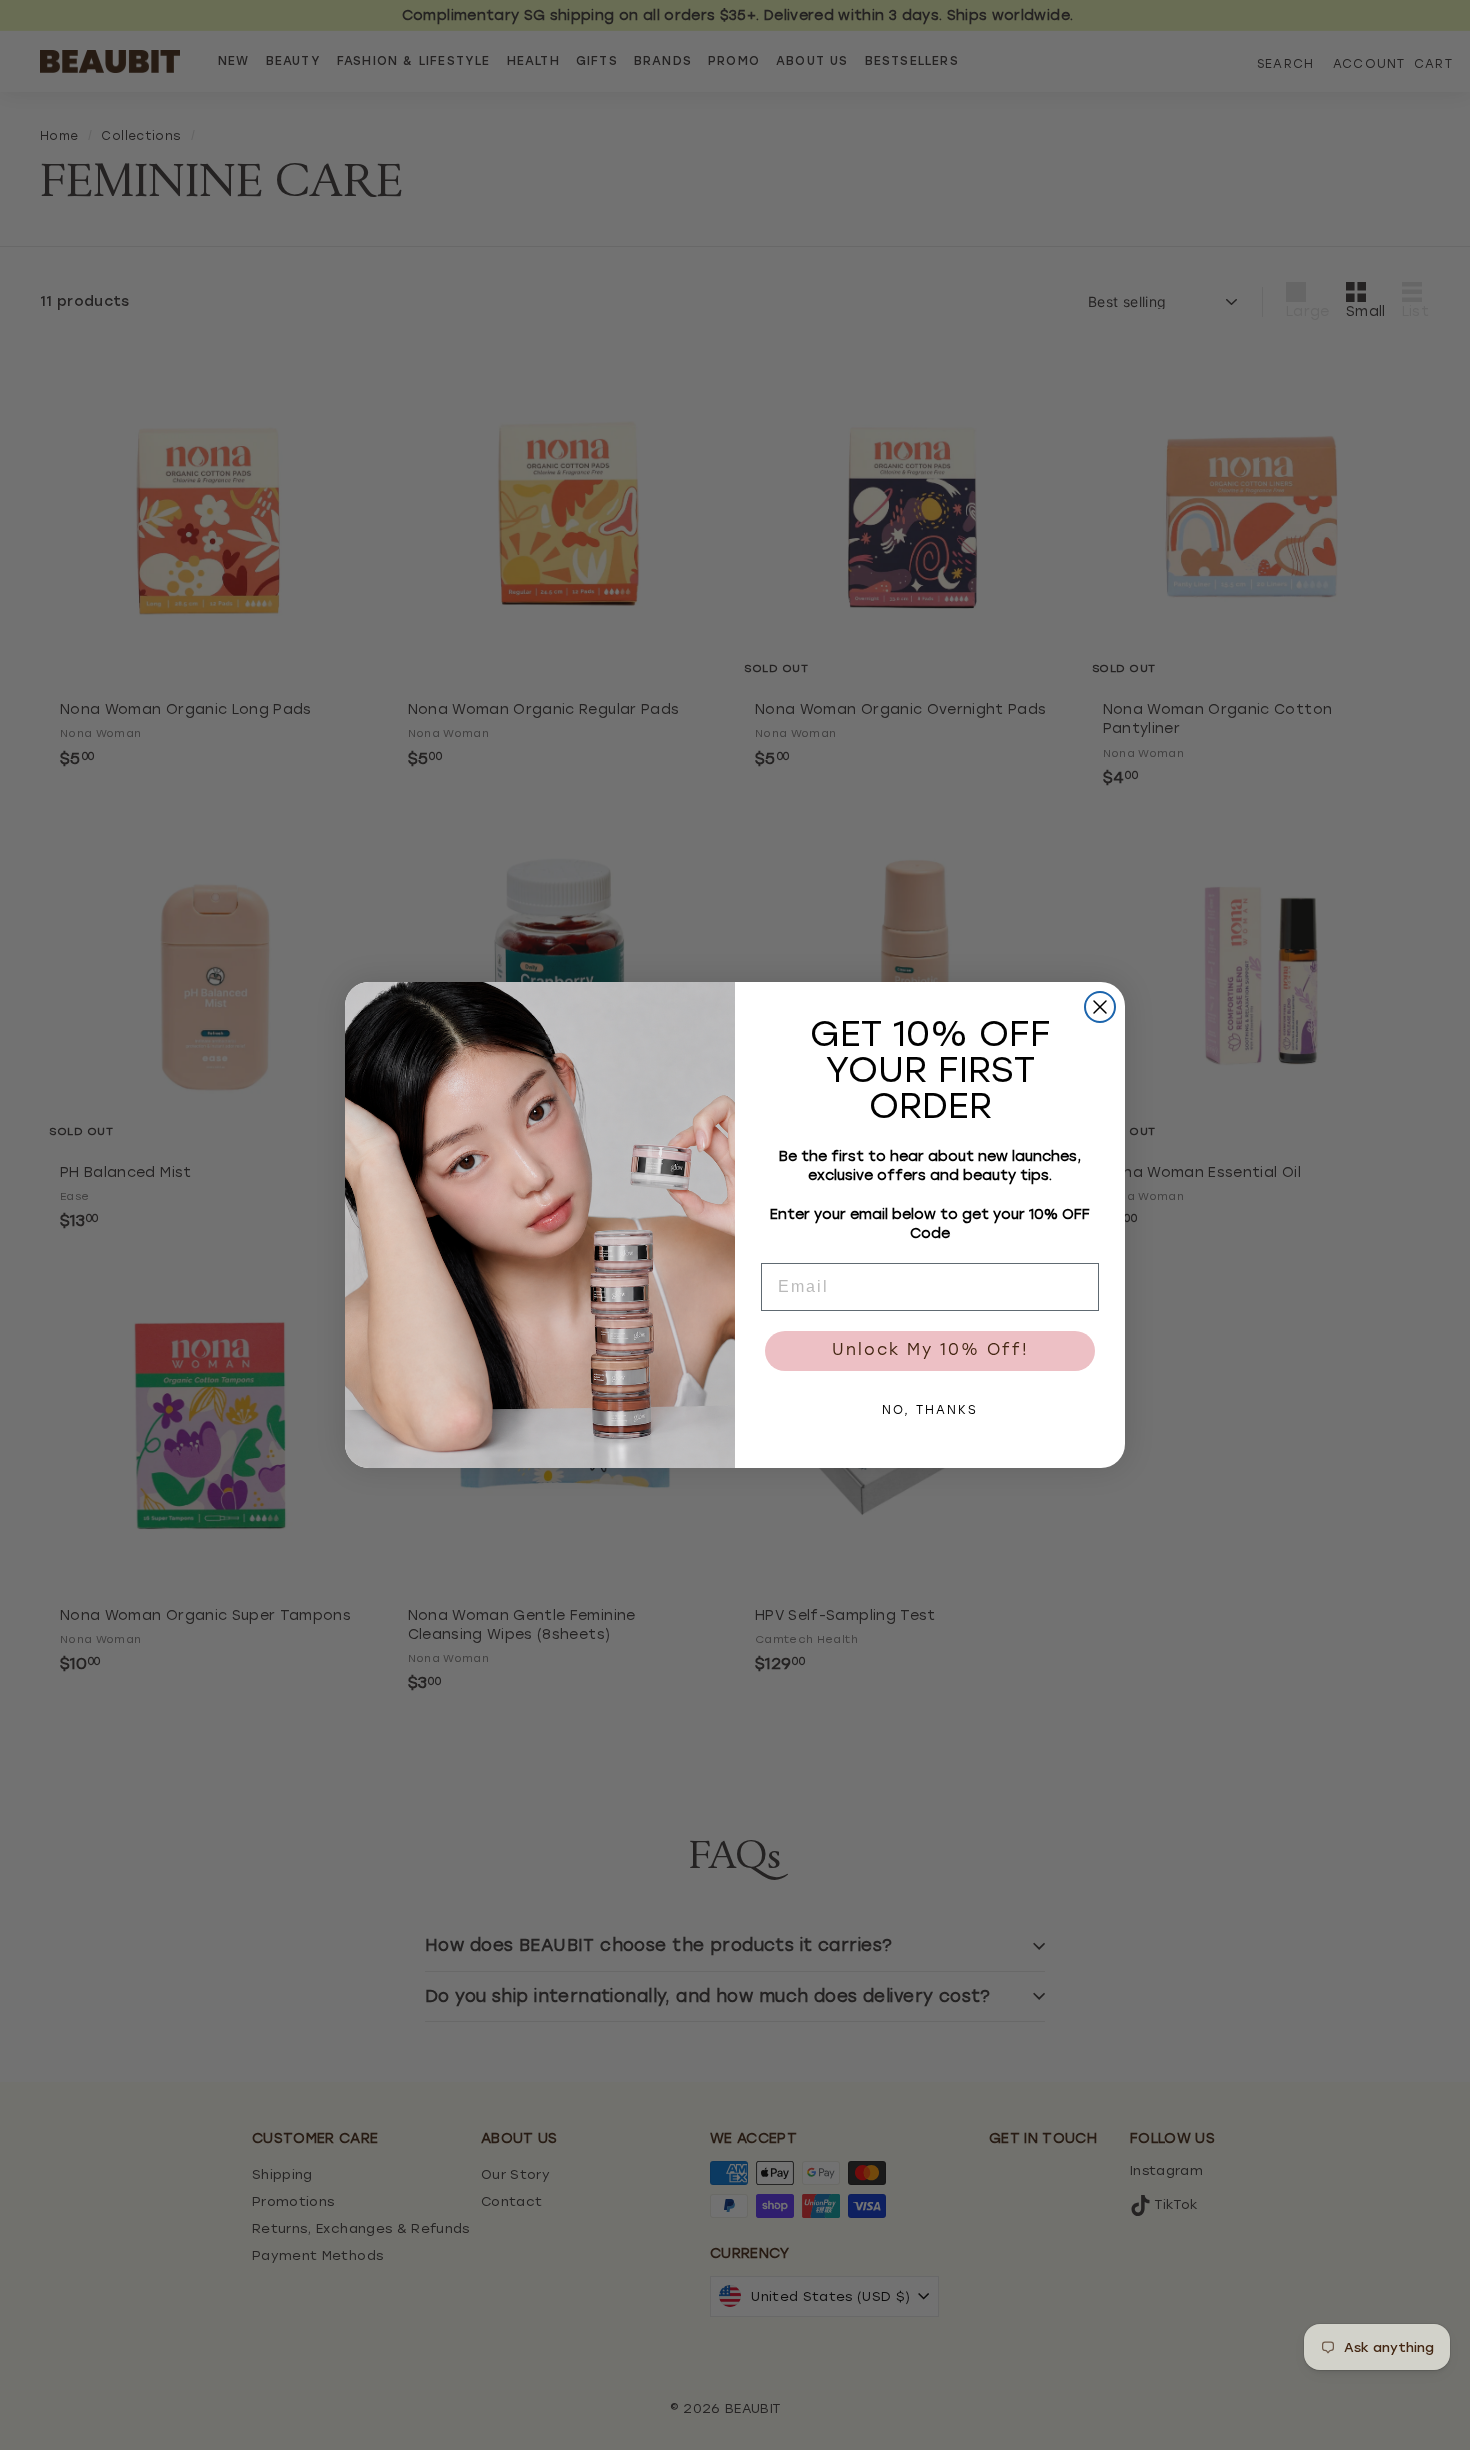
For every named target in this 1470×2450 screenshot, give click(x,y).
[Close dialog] (1100, 1007)
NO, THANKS (930, 1411)
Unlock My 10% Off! (930, 1351)
